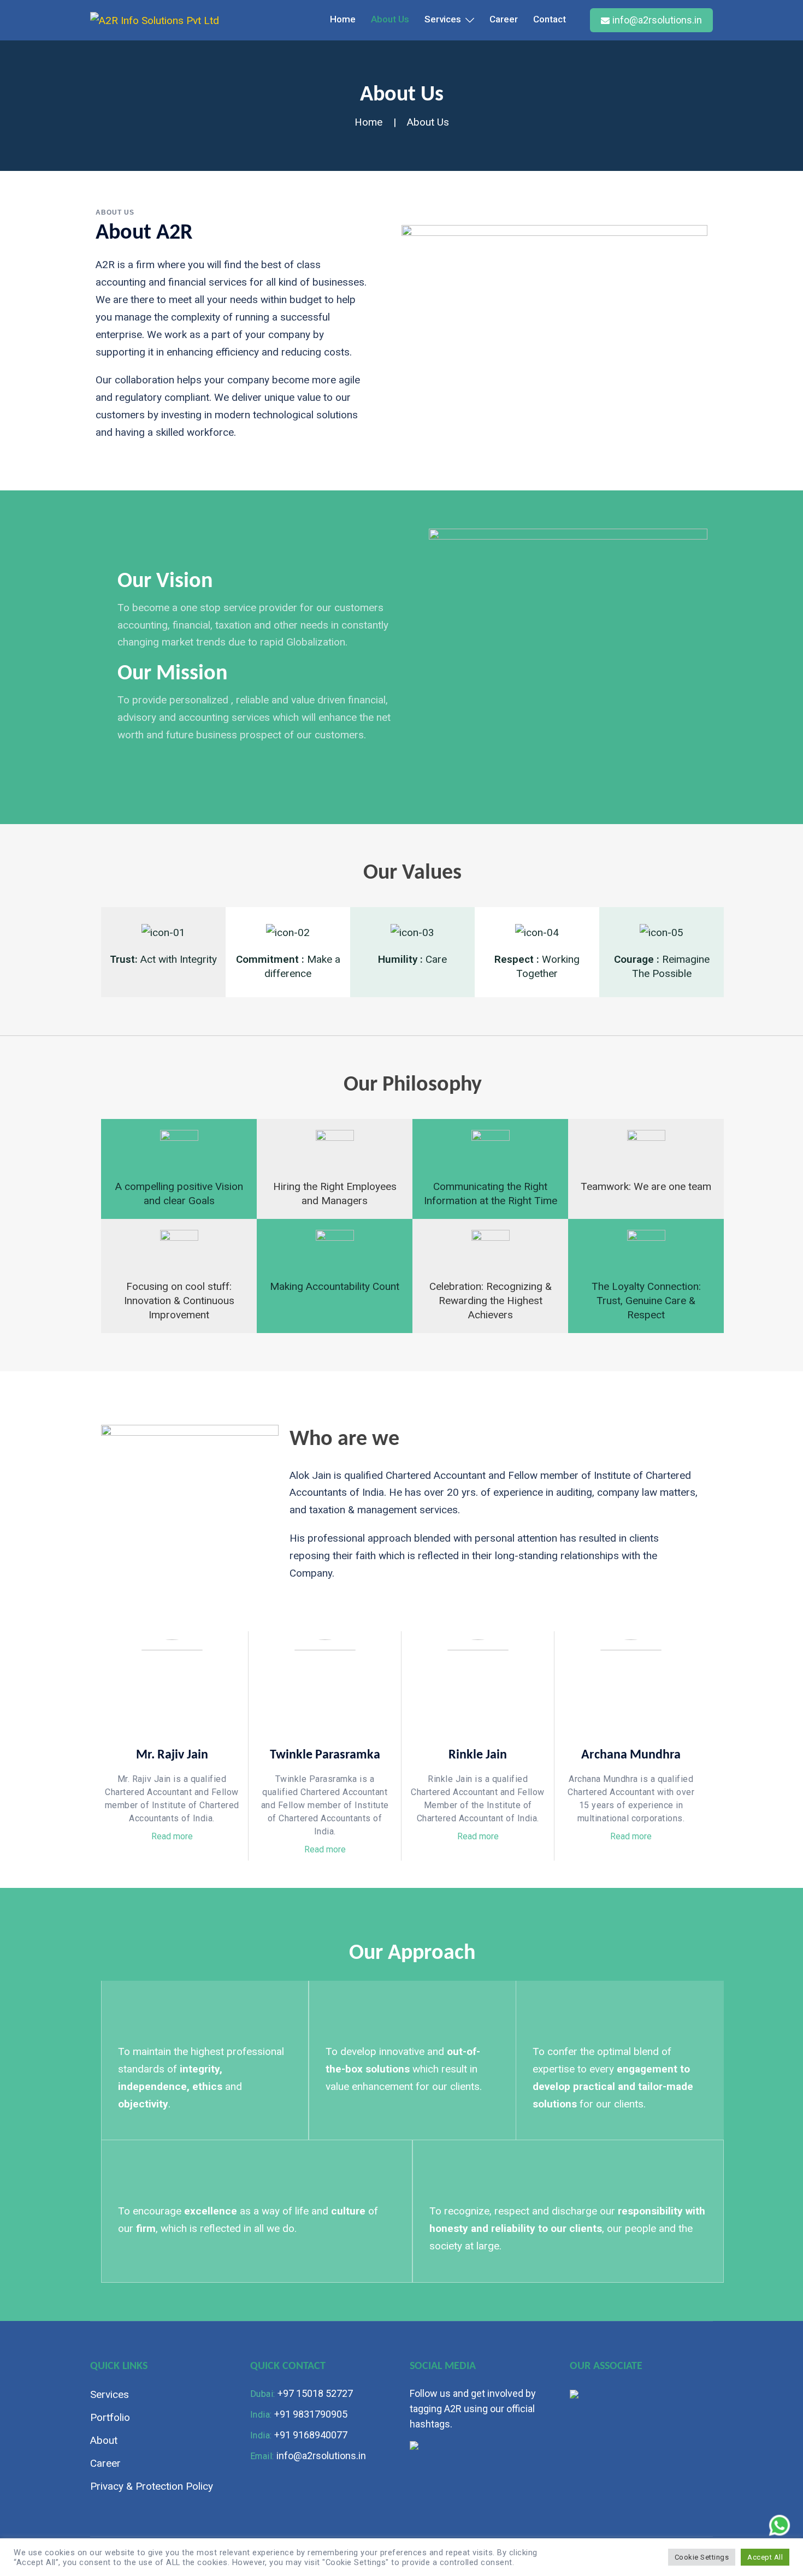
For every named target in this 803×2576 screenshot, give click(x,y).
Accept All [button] (765, 2557)
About (104, 2440)
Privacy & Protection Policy (152, 2486)
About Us (390, 19)
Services (443, 19)
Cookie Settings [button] (702, 2557)
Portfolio (110, 2417)
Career (504, 19)
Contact (550, 19)
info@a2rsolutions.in (657, 20)
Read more (172, 1837)
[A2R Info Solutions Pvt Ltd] (155, 20)
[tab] (172, 1837)
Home (343, 19)
